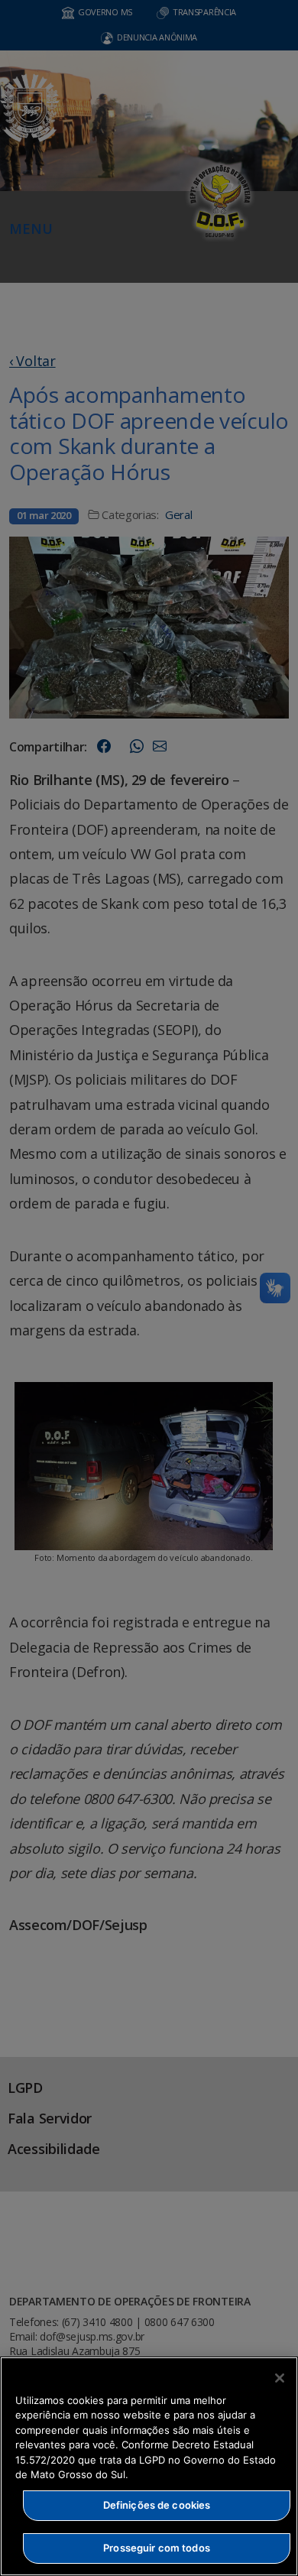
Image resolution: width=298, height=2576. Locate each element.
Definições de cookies (157, 2505)
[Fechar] (280, 2378)
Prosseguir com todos (157, 2548)
